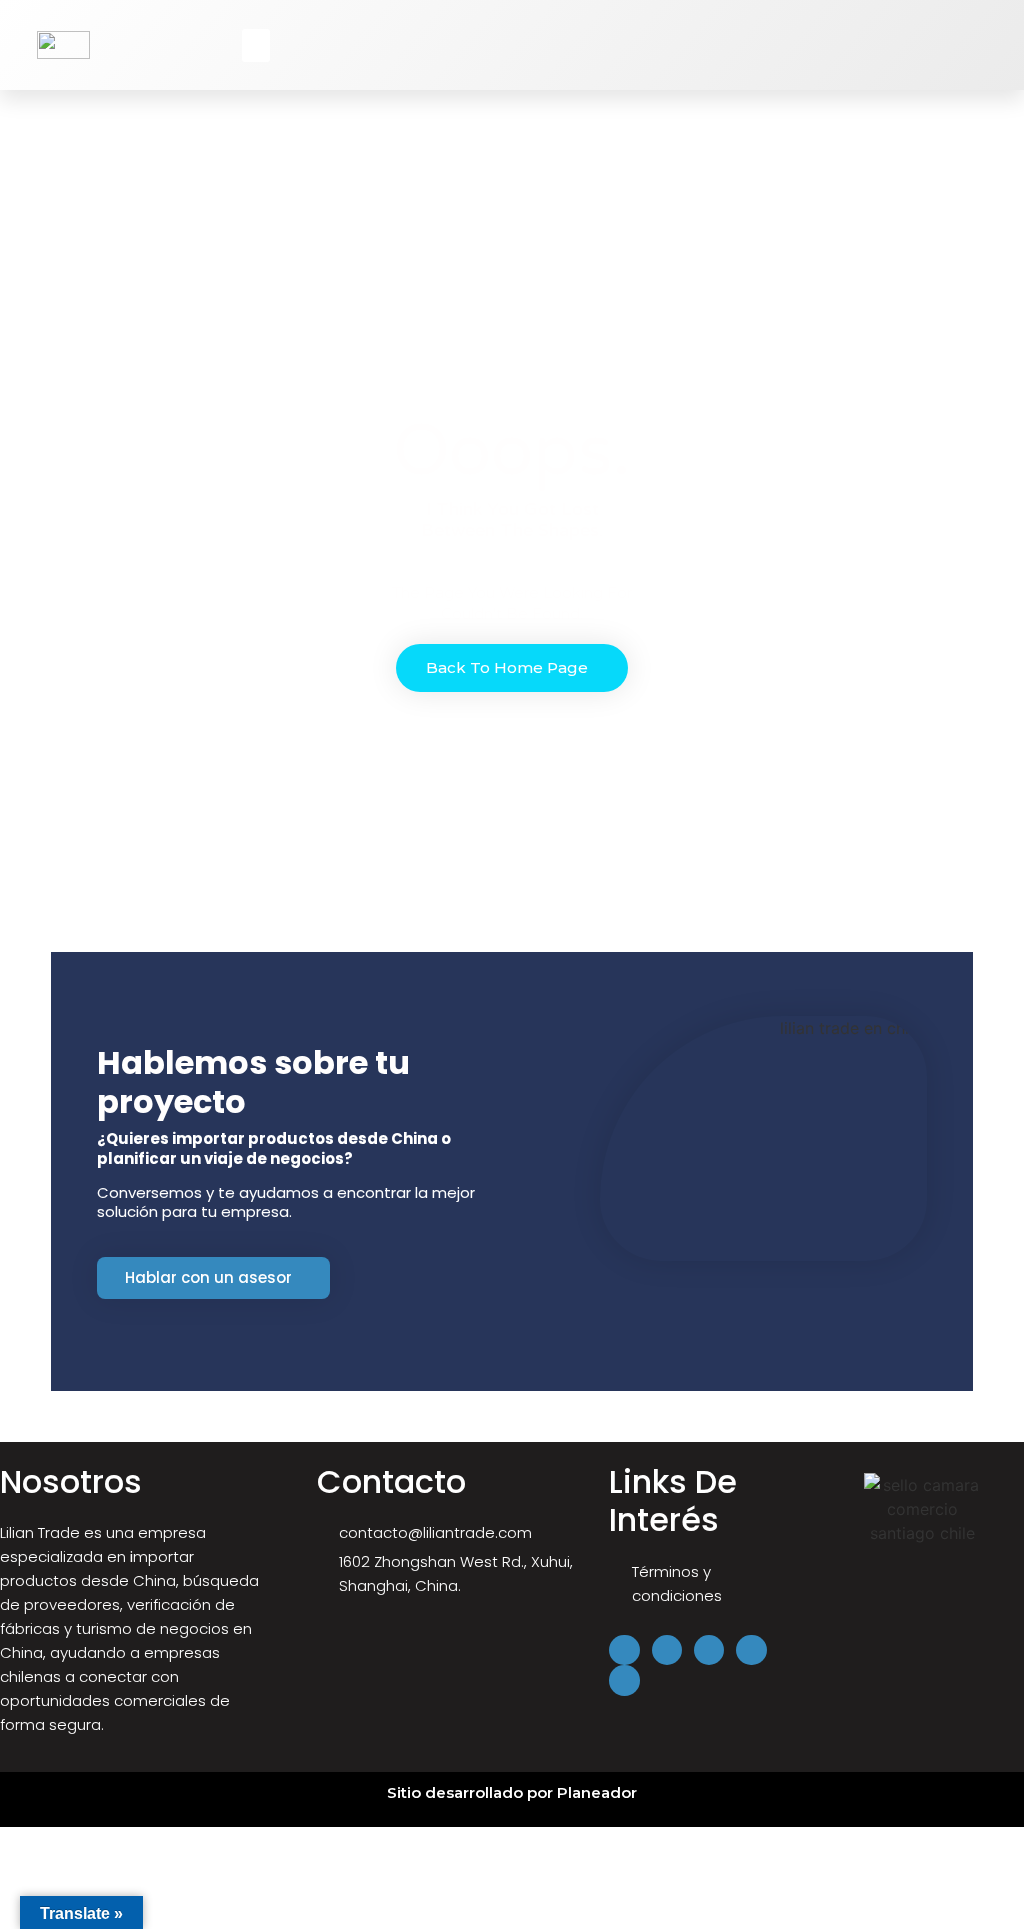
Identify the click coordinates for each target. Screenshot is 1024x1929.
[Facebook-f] (1002, 18)
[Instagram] (1002, 36)
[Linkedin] (709, 1650)
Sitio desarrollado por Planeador (512, 1792)
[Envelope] (624, 1680)
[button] (256, 45)
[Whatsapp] (1002, 72)
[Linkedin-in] (1002, 54)
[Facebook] (624, 1650)
